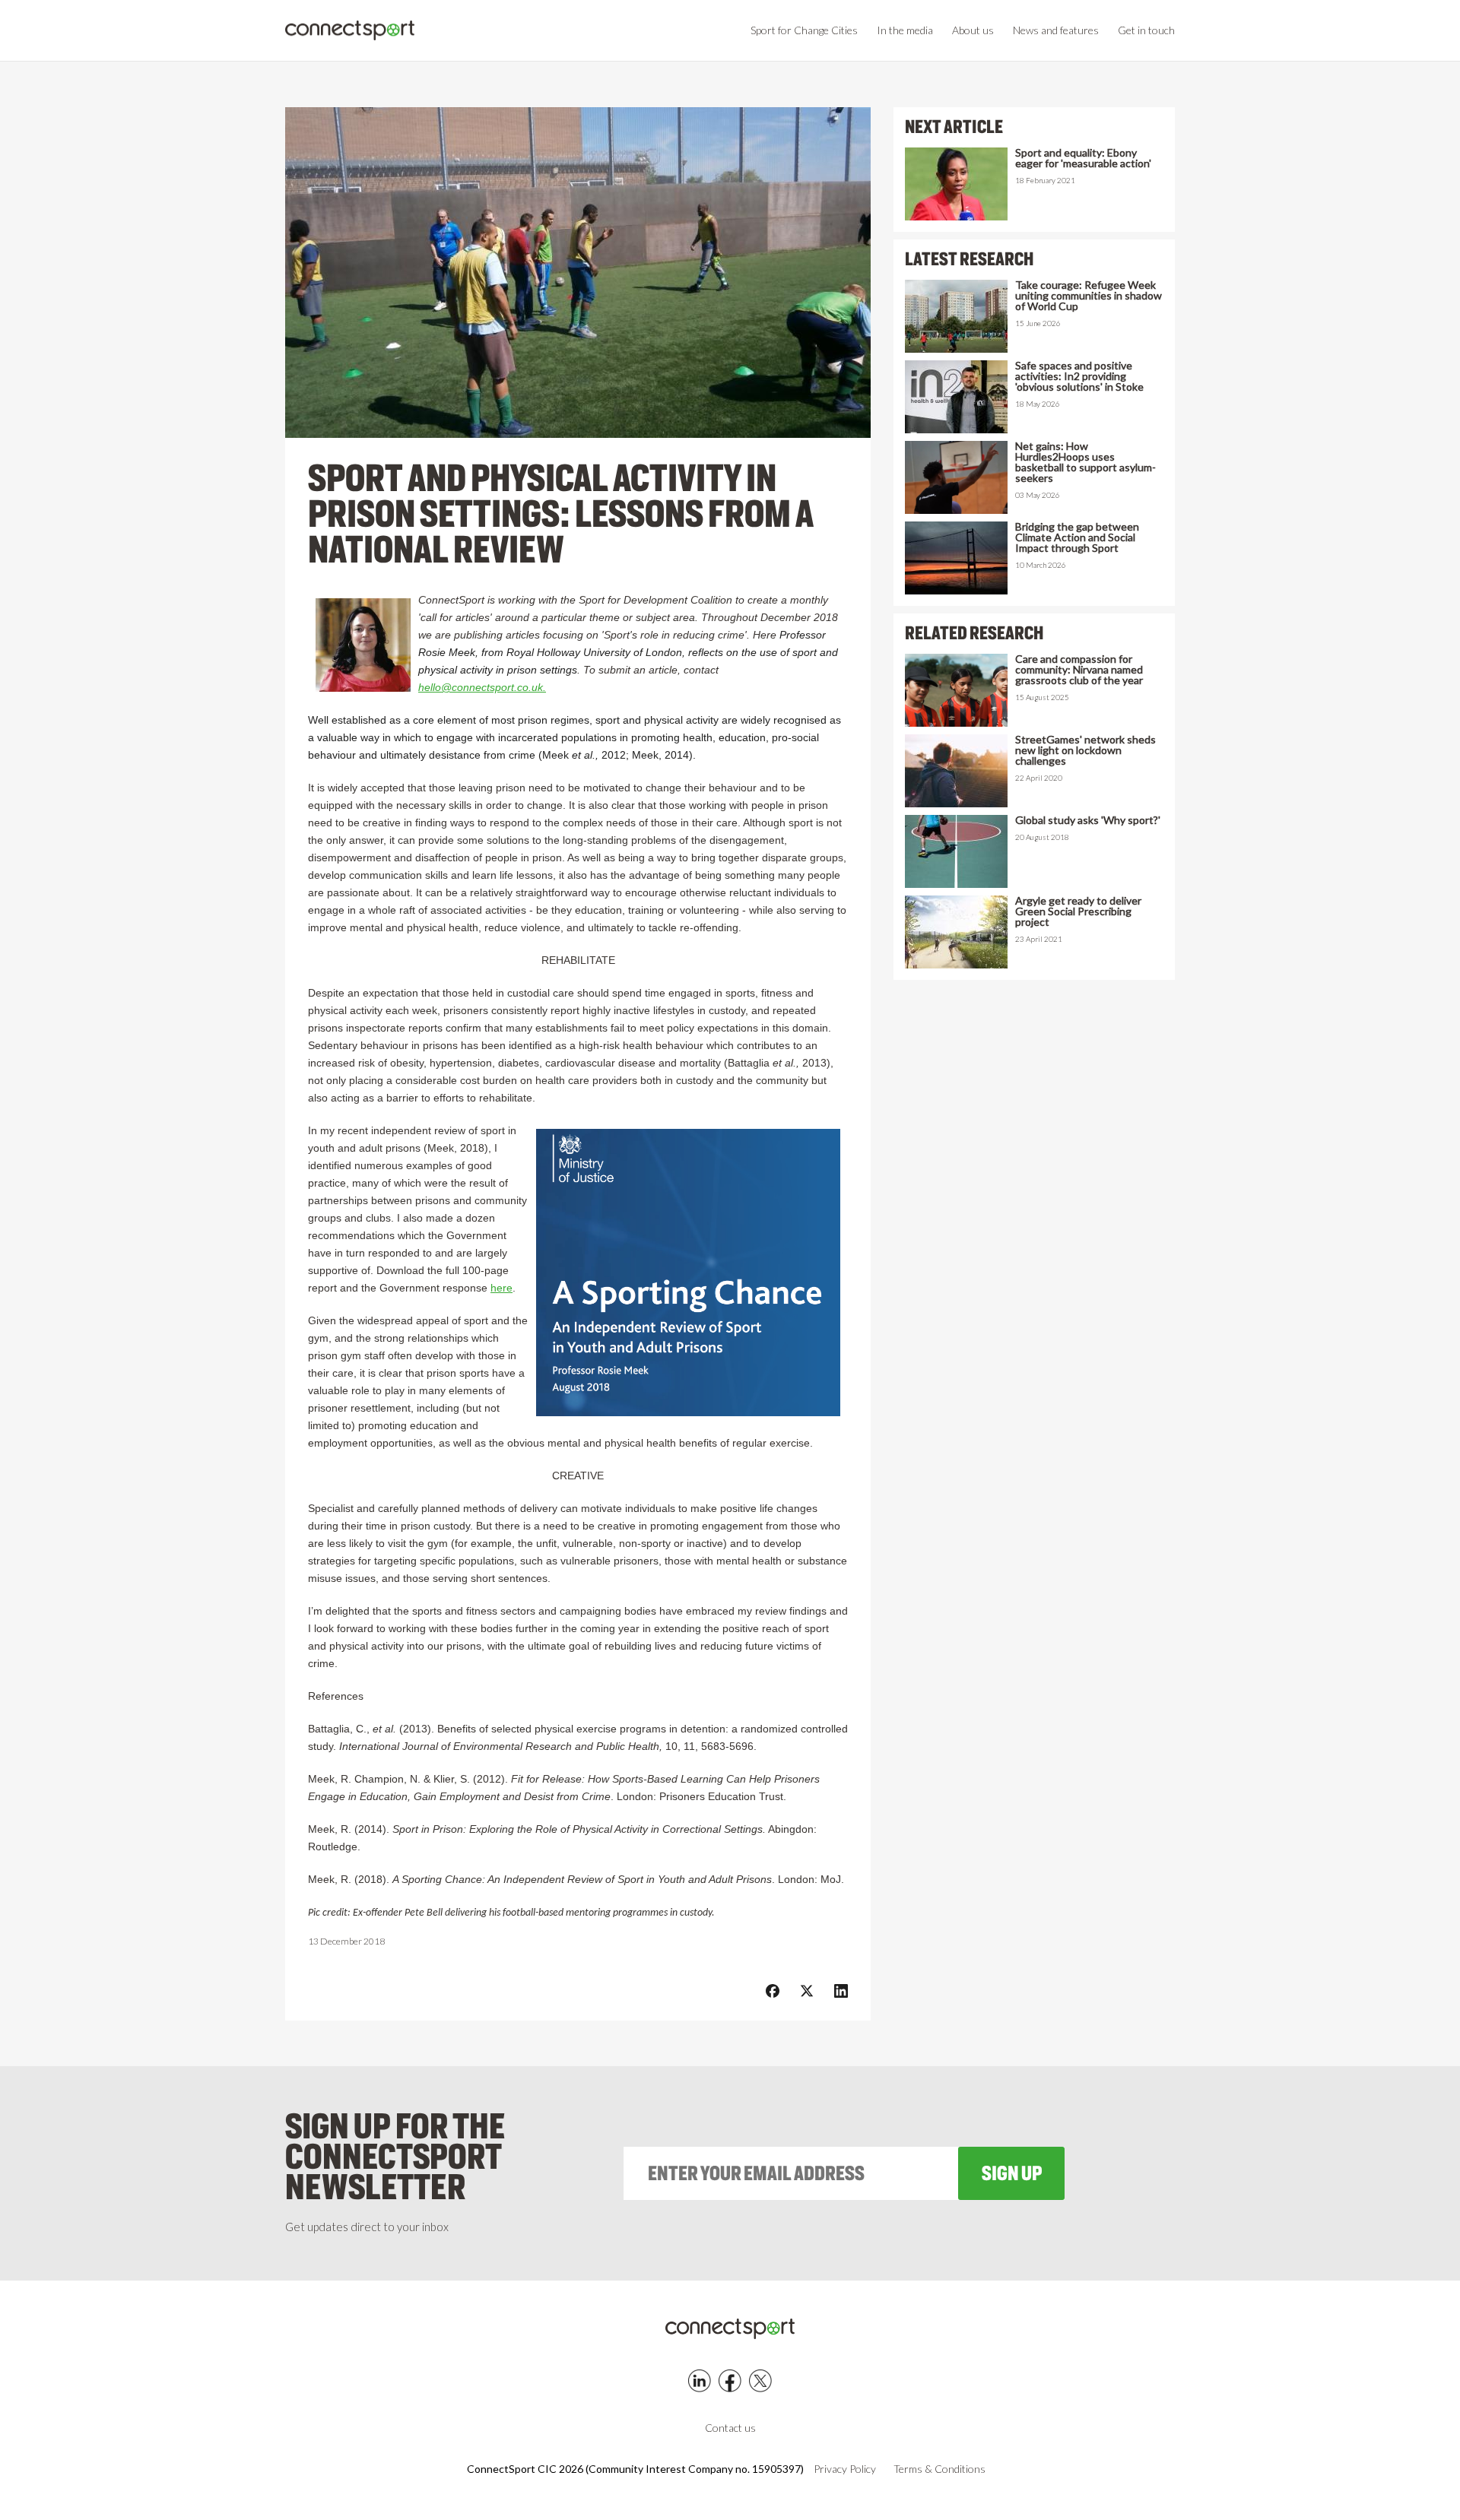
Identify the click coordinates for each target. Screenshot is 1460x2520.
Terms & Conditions (939, 2469)
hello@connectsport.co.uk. (482, 687)
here (501, 1288)
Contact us (730, 2428)
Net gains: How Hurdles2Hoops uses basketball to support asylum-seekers (1085, 462)
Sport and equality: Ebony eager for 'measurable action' (1083, 158)
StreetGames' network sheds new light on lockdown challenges (1085, 750)
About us (973, 30)
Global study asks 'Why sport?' (1088, 820)
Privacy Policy (845, 2469)
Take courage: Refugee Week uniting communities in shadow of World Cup (1089, 296)
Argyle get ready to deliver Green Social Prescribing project (1078, 911)
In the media (905, 30)
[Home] (350, 31)
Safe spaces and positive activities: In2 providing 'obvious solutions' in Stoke (1079, 376)
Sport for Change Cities (804, 30)
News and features (1056, 30)
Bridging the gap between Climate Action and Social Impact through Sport (1077, 537)
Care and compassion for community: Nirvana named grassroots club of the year (1079, 670)
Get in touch (1146, 30)
